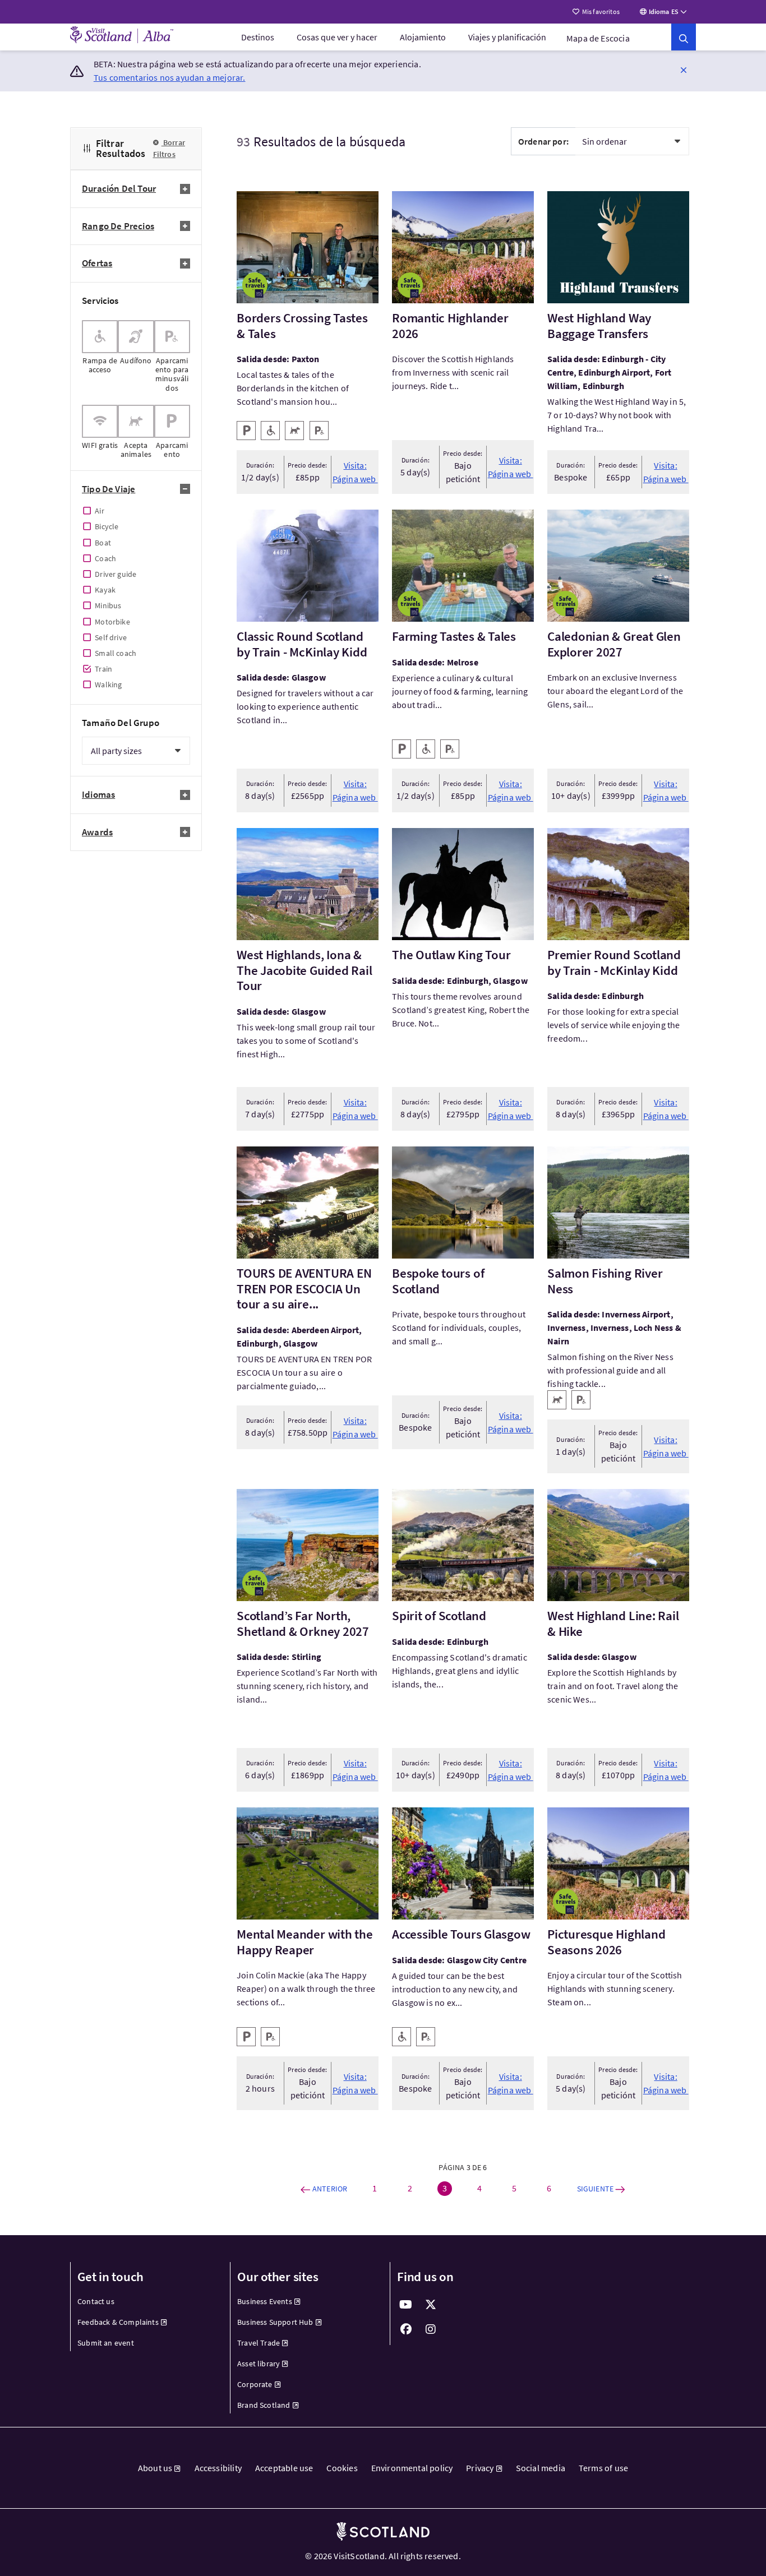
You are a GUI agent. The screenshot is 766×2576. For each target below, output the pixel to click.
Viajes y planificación (507, 37)
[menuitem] (258, 37)
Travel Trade (259, 2343)
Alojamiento (423, 37)
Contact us (96, 2301)
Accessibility (218, 2468)
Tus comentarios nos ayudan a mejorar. (170, 77)
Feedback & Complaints (118, 2322)
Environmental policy (412, 2468)
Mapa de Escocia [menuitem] (598, 38)
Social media (541, 2468)
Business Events (265, 2301)
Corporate (255, 2384)
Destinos (258, 37)
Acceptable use (284, 2468)
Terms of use (603, 2468)
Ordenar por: (543, 141)
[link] (684, 37)
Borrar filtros (169, 148)
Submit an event (106, 2343)
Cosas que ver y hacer (337, 37)
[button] (684, 70)
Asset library (259, 2364)
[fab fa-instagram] (431, 2329)
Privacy (480, 2468)
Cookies (342, 2468)
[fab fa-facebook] (406, 2329)
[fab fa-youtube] (406, 2305)
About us (155, 2468)
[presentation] (100, 356)
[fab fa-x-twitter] (431, 2305)
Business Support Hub (275, 2322)
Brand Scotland (264, 2405)
